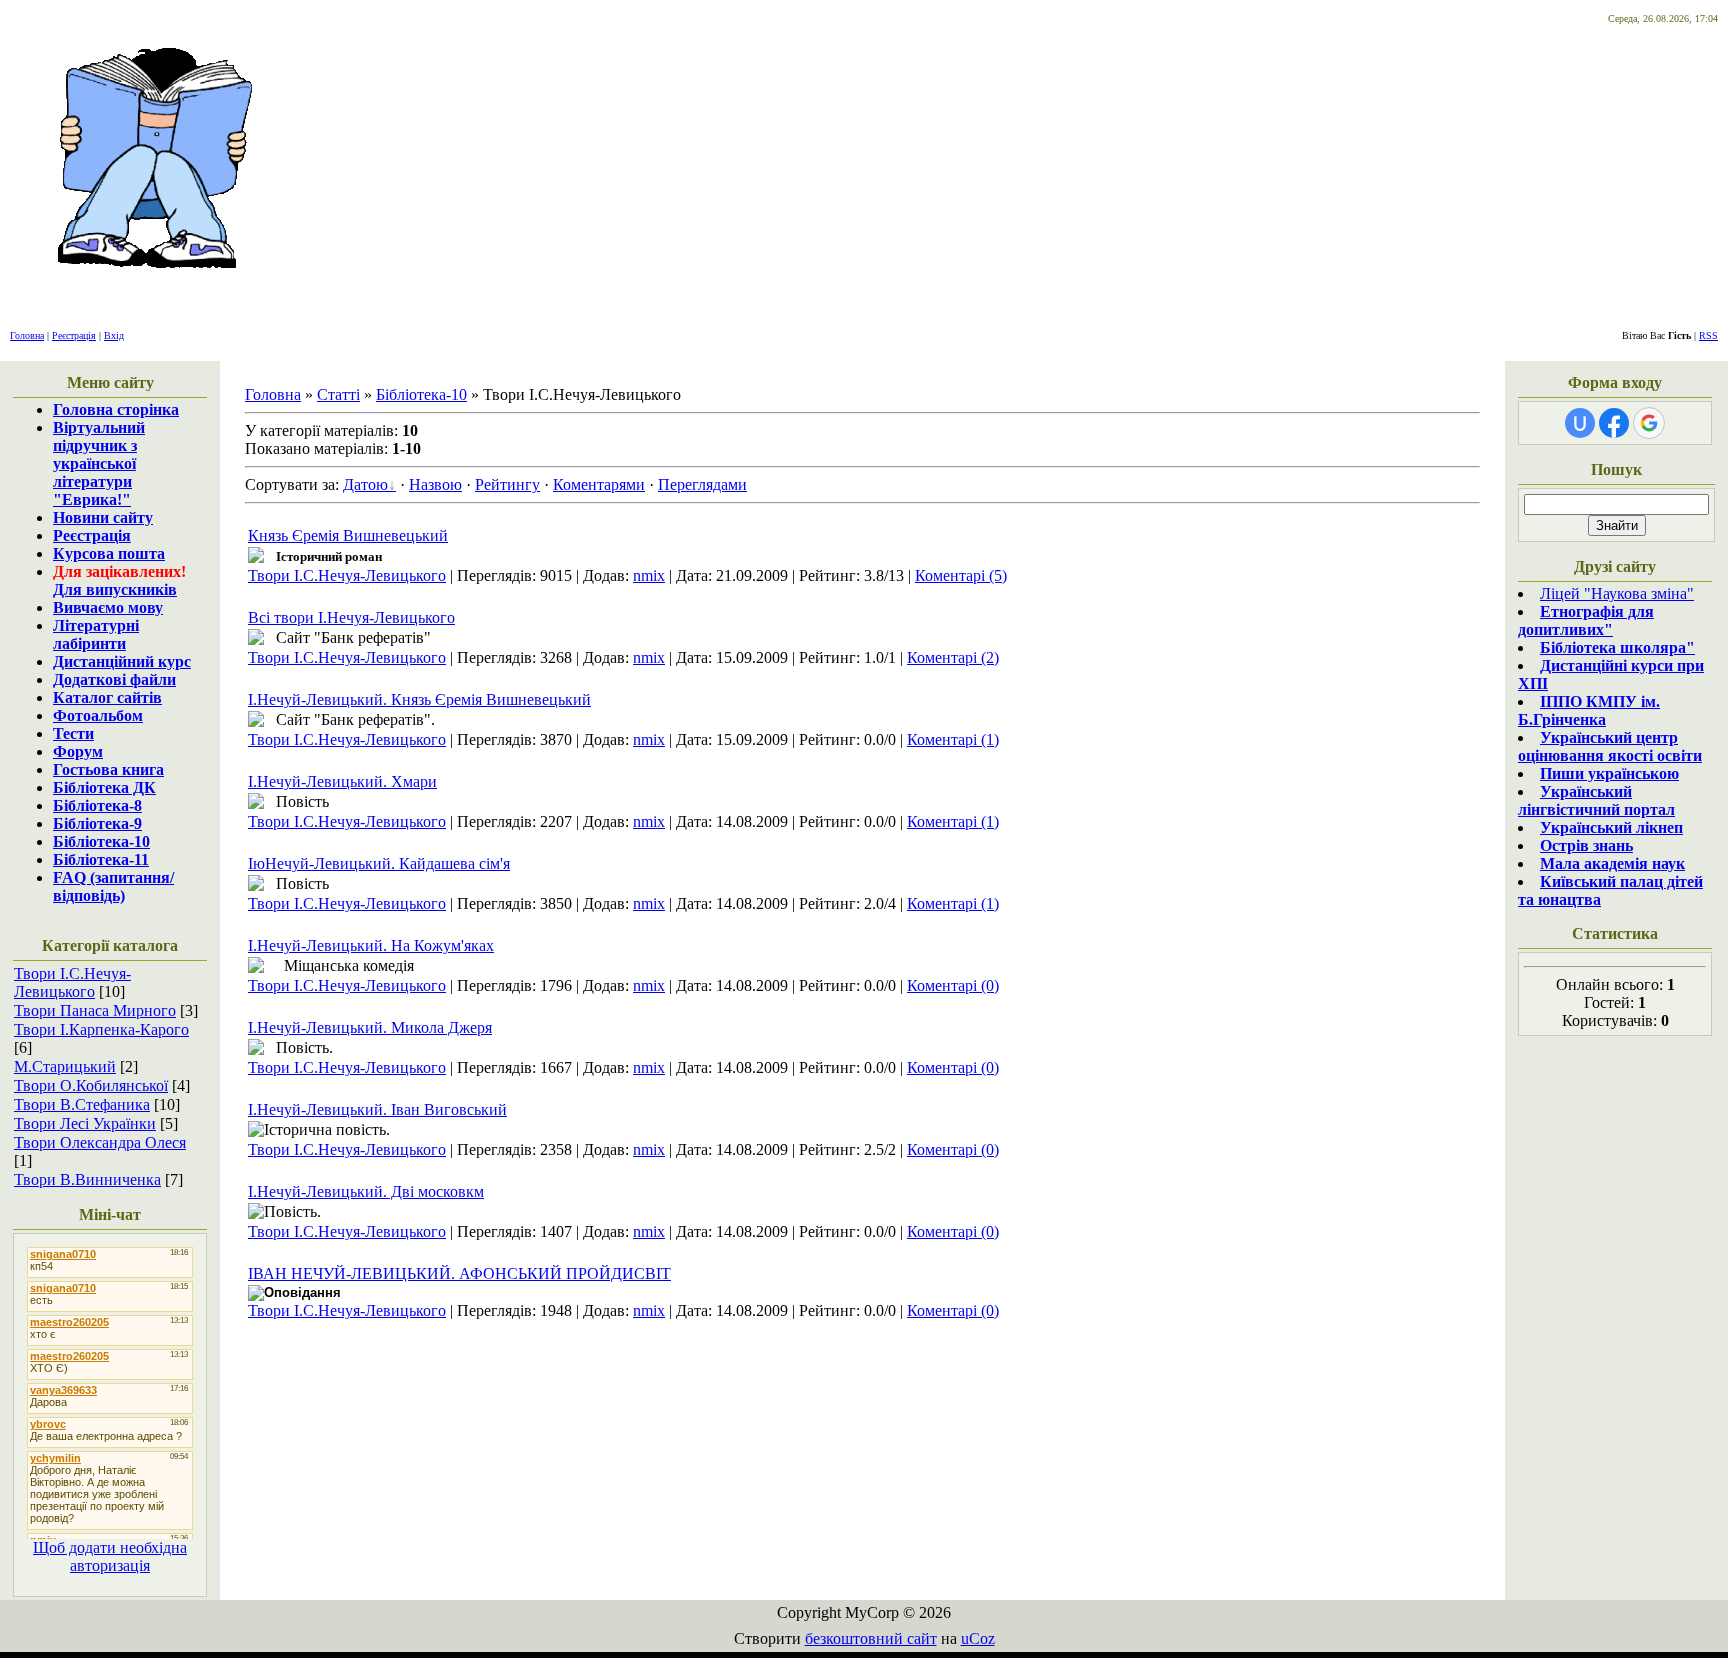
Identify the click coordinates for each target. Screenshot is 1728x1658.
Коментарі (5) (961, 575)
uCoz (978, 1638)
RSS (1708, 335)
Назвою (435, 484)
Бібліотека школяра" (1617, 647)
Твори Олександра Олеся (100, 1142)
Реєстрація (74, 335)
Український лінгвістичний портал (1596, 800)
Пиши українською (1609, 773)
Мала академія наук (1612, 863)
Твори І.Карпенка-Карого (101, 1029)
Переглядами (702, 484)
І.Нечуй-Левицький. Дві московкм (366, 1191)
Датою (365, 484)
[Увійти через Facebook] (1614, 423)
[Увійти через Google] (1649, 423)
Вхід (114, 335)
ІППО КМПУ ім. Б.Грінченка (1589, 710)
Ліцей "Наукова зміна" (1617, 593)
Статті (338, 394)
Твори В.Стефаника (82, 1104)
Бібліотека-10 (421, 394)
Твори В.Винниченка (87, 1179)
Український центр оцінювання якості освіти (1610, 746)
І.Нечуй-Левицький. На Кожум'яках (371, 945)
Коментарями (599, 484)
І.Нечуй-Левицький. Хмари (342, 781)
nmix (649, 575)
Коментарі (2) (953, 657)
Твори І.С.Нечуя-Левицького (72, 982)
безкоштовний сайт (871, 1638)
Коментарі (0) (953, 985)
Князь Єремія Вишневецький (348, 535)
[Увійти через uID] (1580, 423)
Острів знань (1586, 845)
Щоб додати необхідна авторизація (110, 1556)
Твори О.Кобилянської (91, 1085)
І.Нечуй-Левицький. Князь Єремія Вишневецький (419, 699)
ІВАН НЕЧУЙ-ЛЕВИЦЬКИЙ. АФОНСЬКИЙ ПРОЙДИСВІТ (459, 1273)
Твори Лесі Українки (85, 1123)
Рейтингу (507, 484)
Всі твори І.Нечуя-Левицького (351, 617)
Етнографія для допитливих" (1586, 620)
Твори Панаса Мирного (95, 1010)
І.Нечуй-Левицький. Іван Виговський (377, 1109)
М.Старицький (65, 1066)
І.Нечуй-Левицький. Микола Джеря (370, 1027)
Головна (27, 335)
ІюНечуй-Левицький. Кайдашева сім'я (379, 863)
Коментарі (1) (953, 739)
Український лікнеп (1611, 827)
